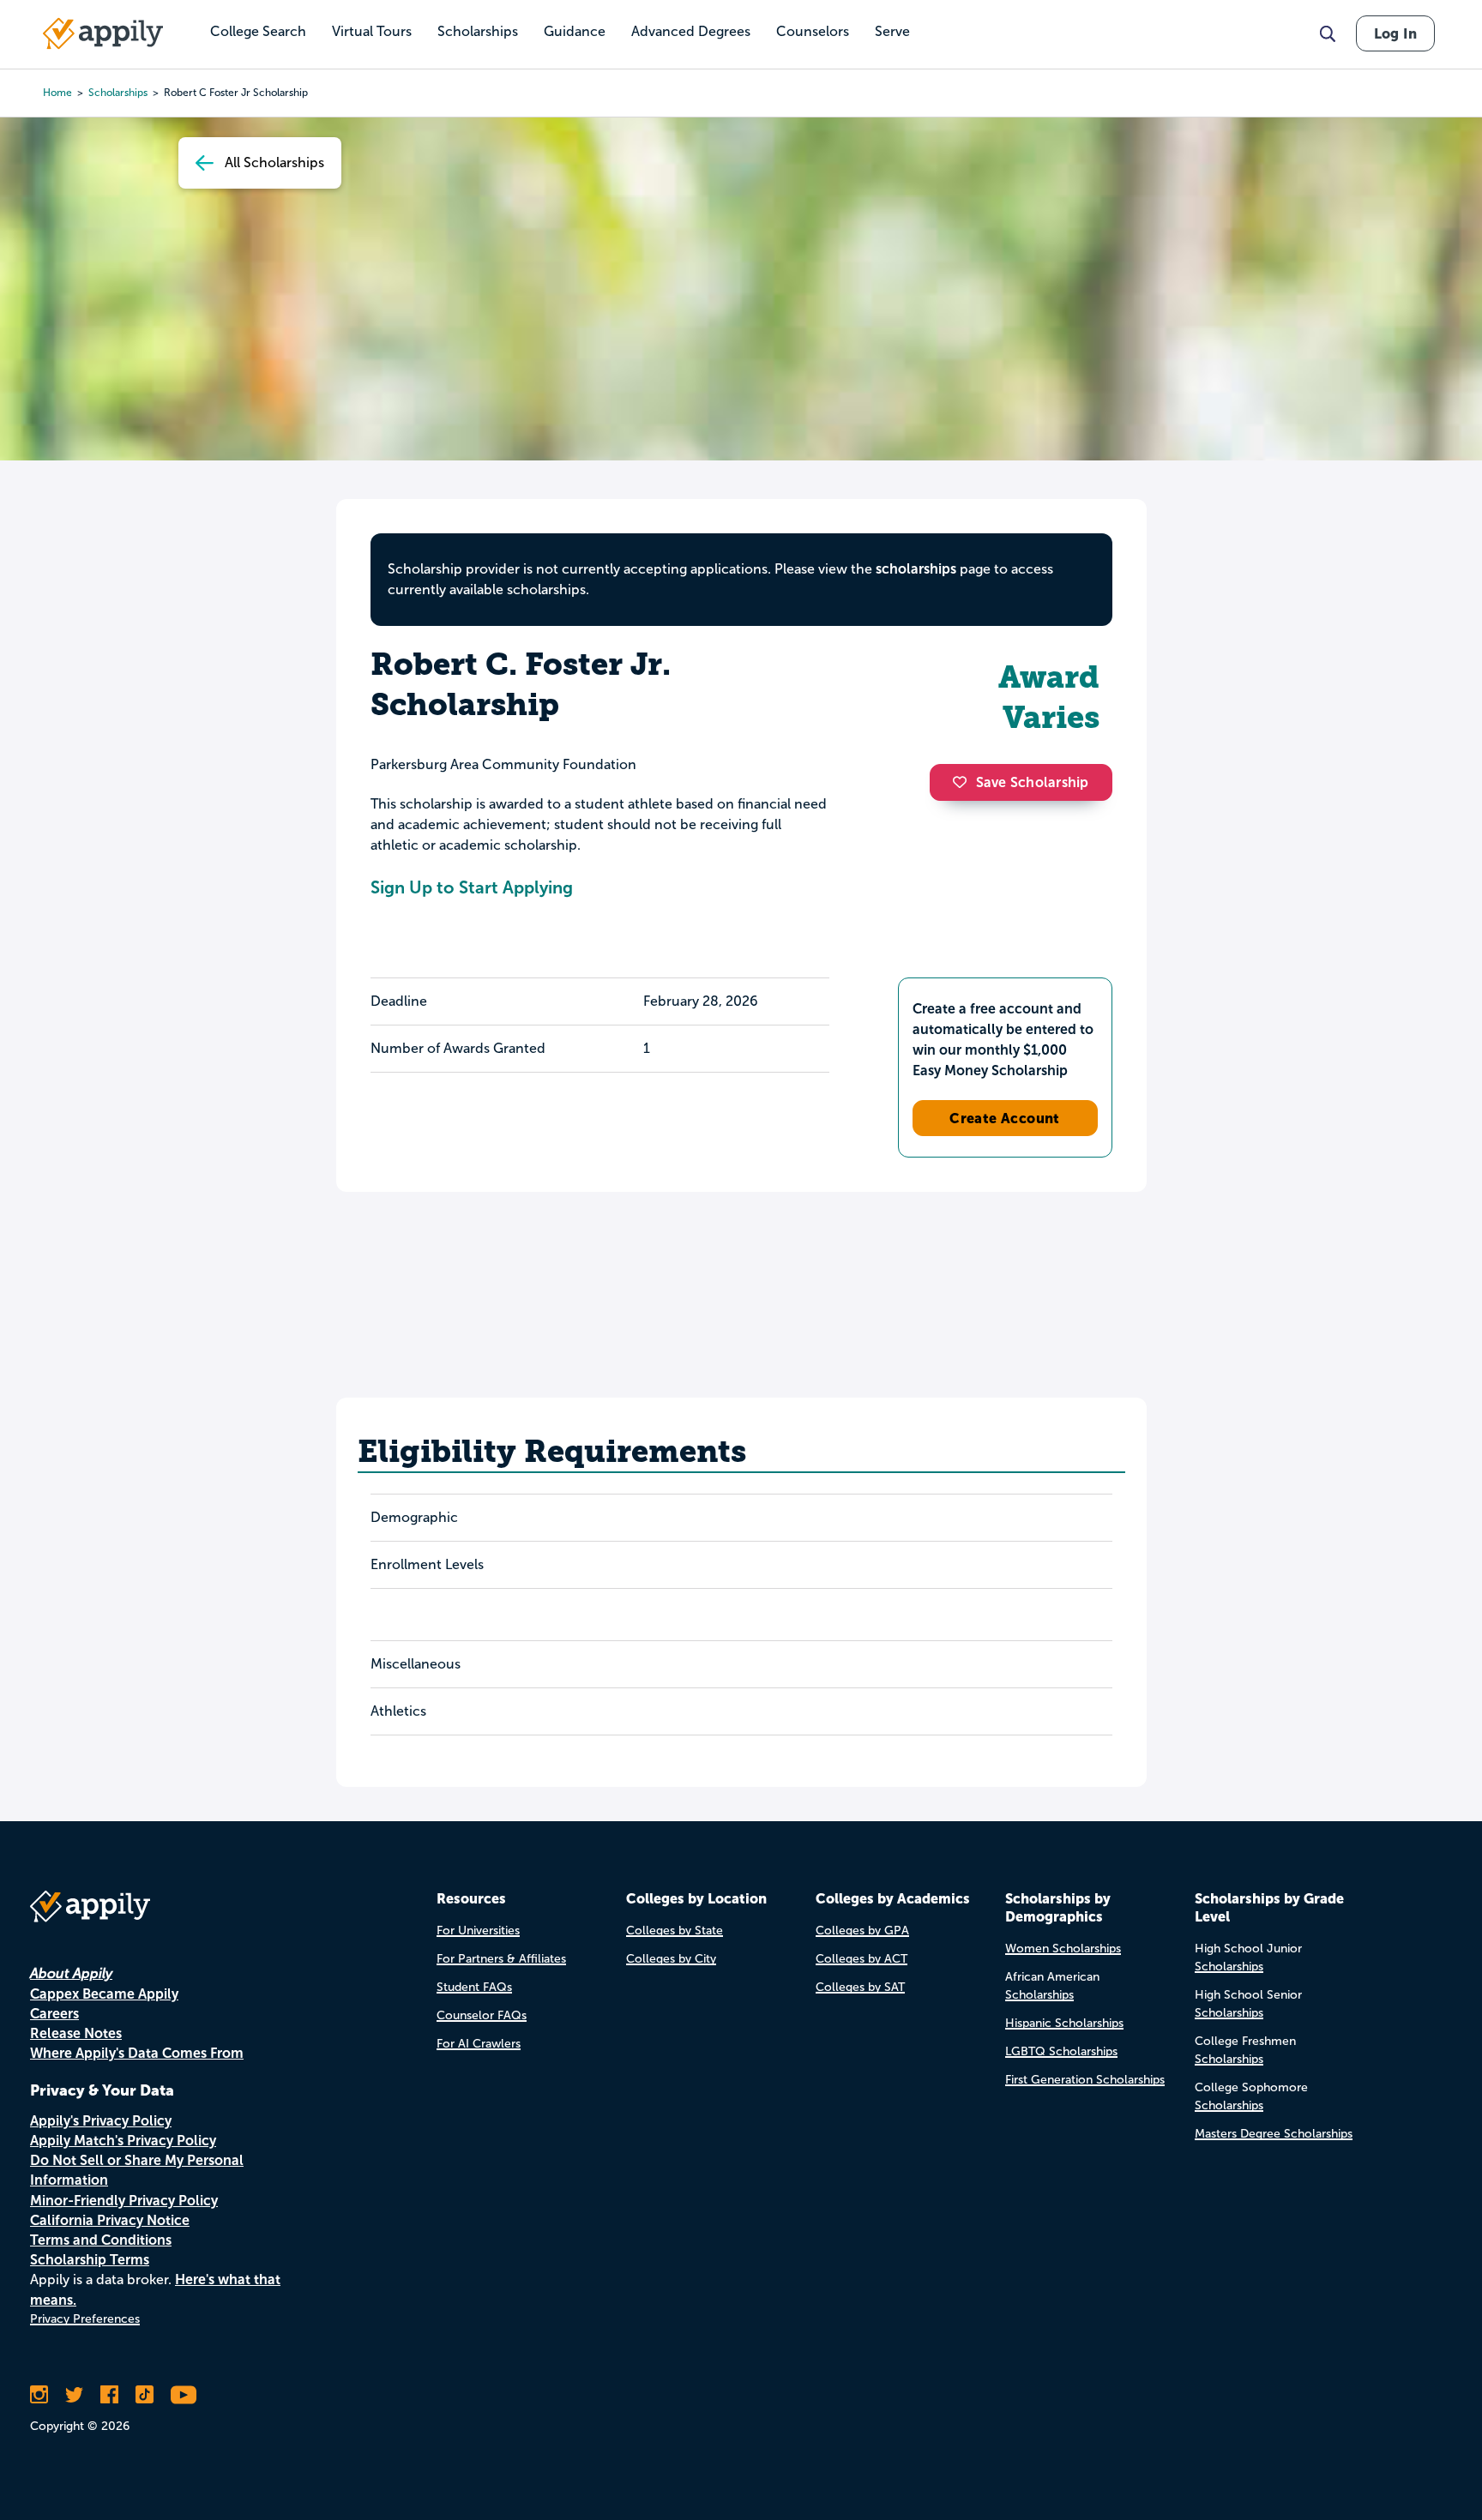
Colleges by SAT (860, 1987)
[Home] (103, 33)
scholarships (118, 93)
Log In (1395, 33)
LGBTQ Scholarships (1061, 2051)
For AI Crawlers (479, 2044)
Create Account (1005, 1118)
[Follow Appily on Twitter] (74, 2395)
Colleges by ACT (861, 1959)
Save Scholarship (1033, 782)
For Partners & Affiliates (501, 1959)
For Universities (478, 1931)
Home (57, 93)
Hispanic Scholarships (1064, 2023)
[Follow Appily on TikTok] (145, 2395)
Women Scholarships (1063, 1949)
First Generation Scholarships (1085, 2080)
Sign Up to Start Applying (472, 887)
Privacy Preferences (85, 2319)
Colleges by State (675, 1931)
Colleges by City (671, 1959)
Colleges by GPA (862, 1931)
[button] (964, 782)
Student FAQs (474, 1987)
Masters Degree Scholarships (1274, 2134)
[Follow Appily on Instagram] (39, 2395)
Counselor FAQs (482, 2015)
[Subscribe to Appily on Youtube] (184, 2395)
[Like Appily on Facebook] (109, 2395)
